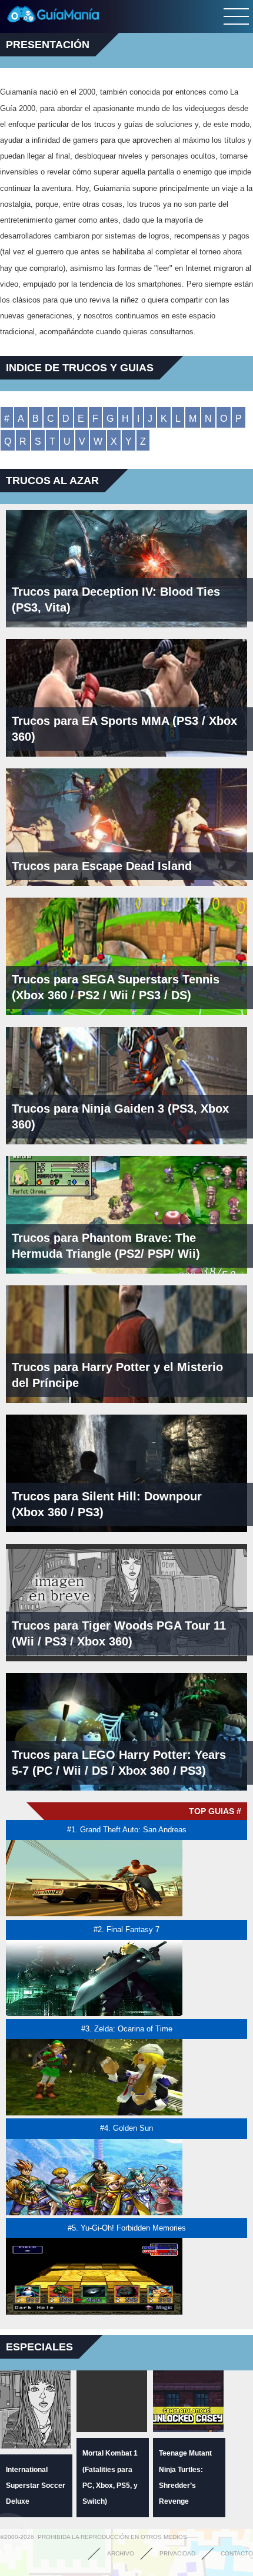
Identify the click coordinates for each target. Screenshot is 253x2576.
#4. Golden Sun (126, 2128)
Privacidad (177, 2553)
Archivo (121, 2553)
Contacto (237, 2553)
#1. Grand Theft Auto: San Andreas (127, 1830)
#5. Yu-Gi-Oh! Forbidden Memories (127, 2228)
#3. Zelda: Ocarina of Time (127, 2029)
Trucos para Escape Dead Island (102, 866)
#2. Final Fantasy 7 (126, 1930)
